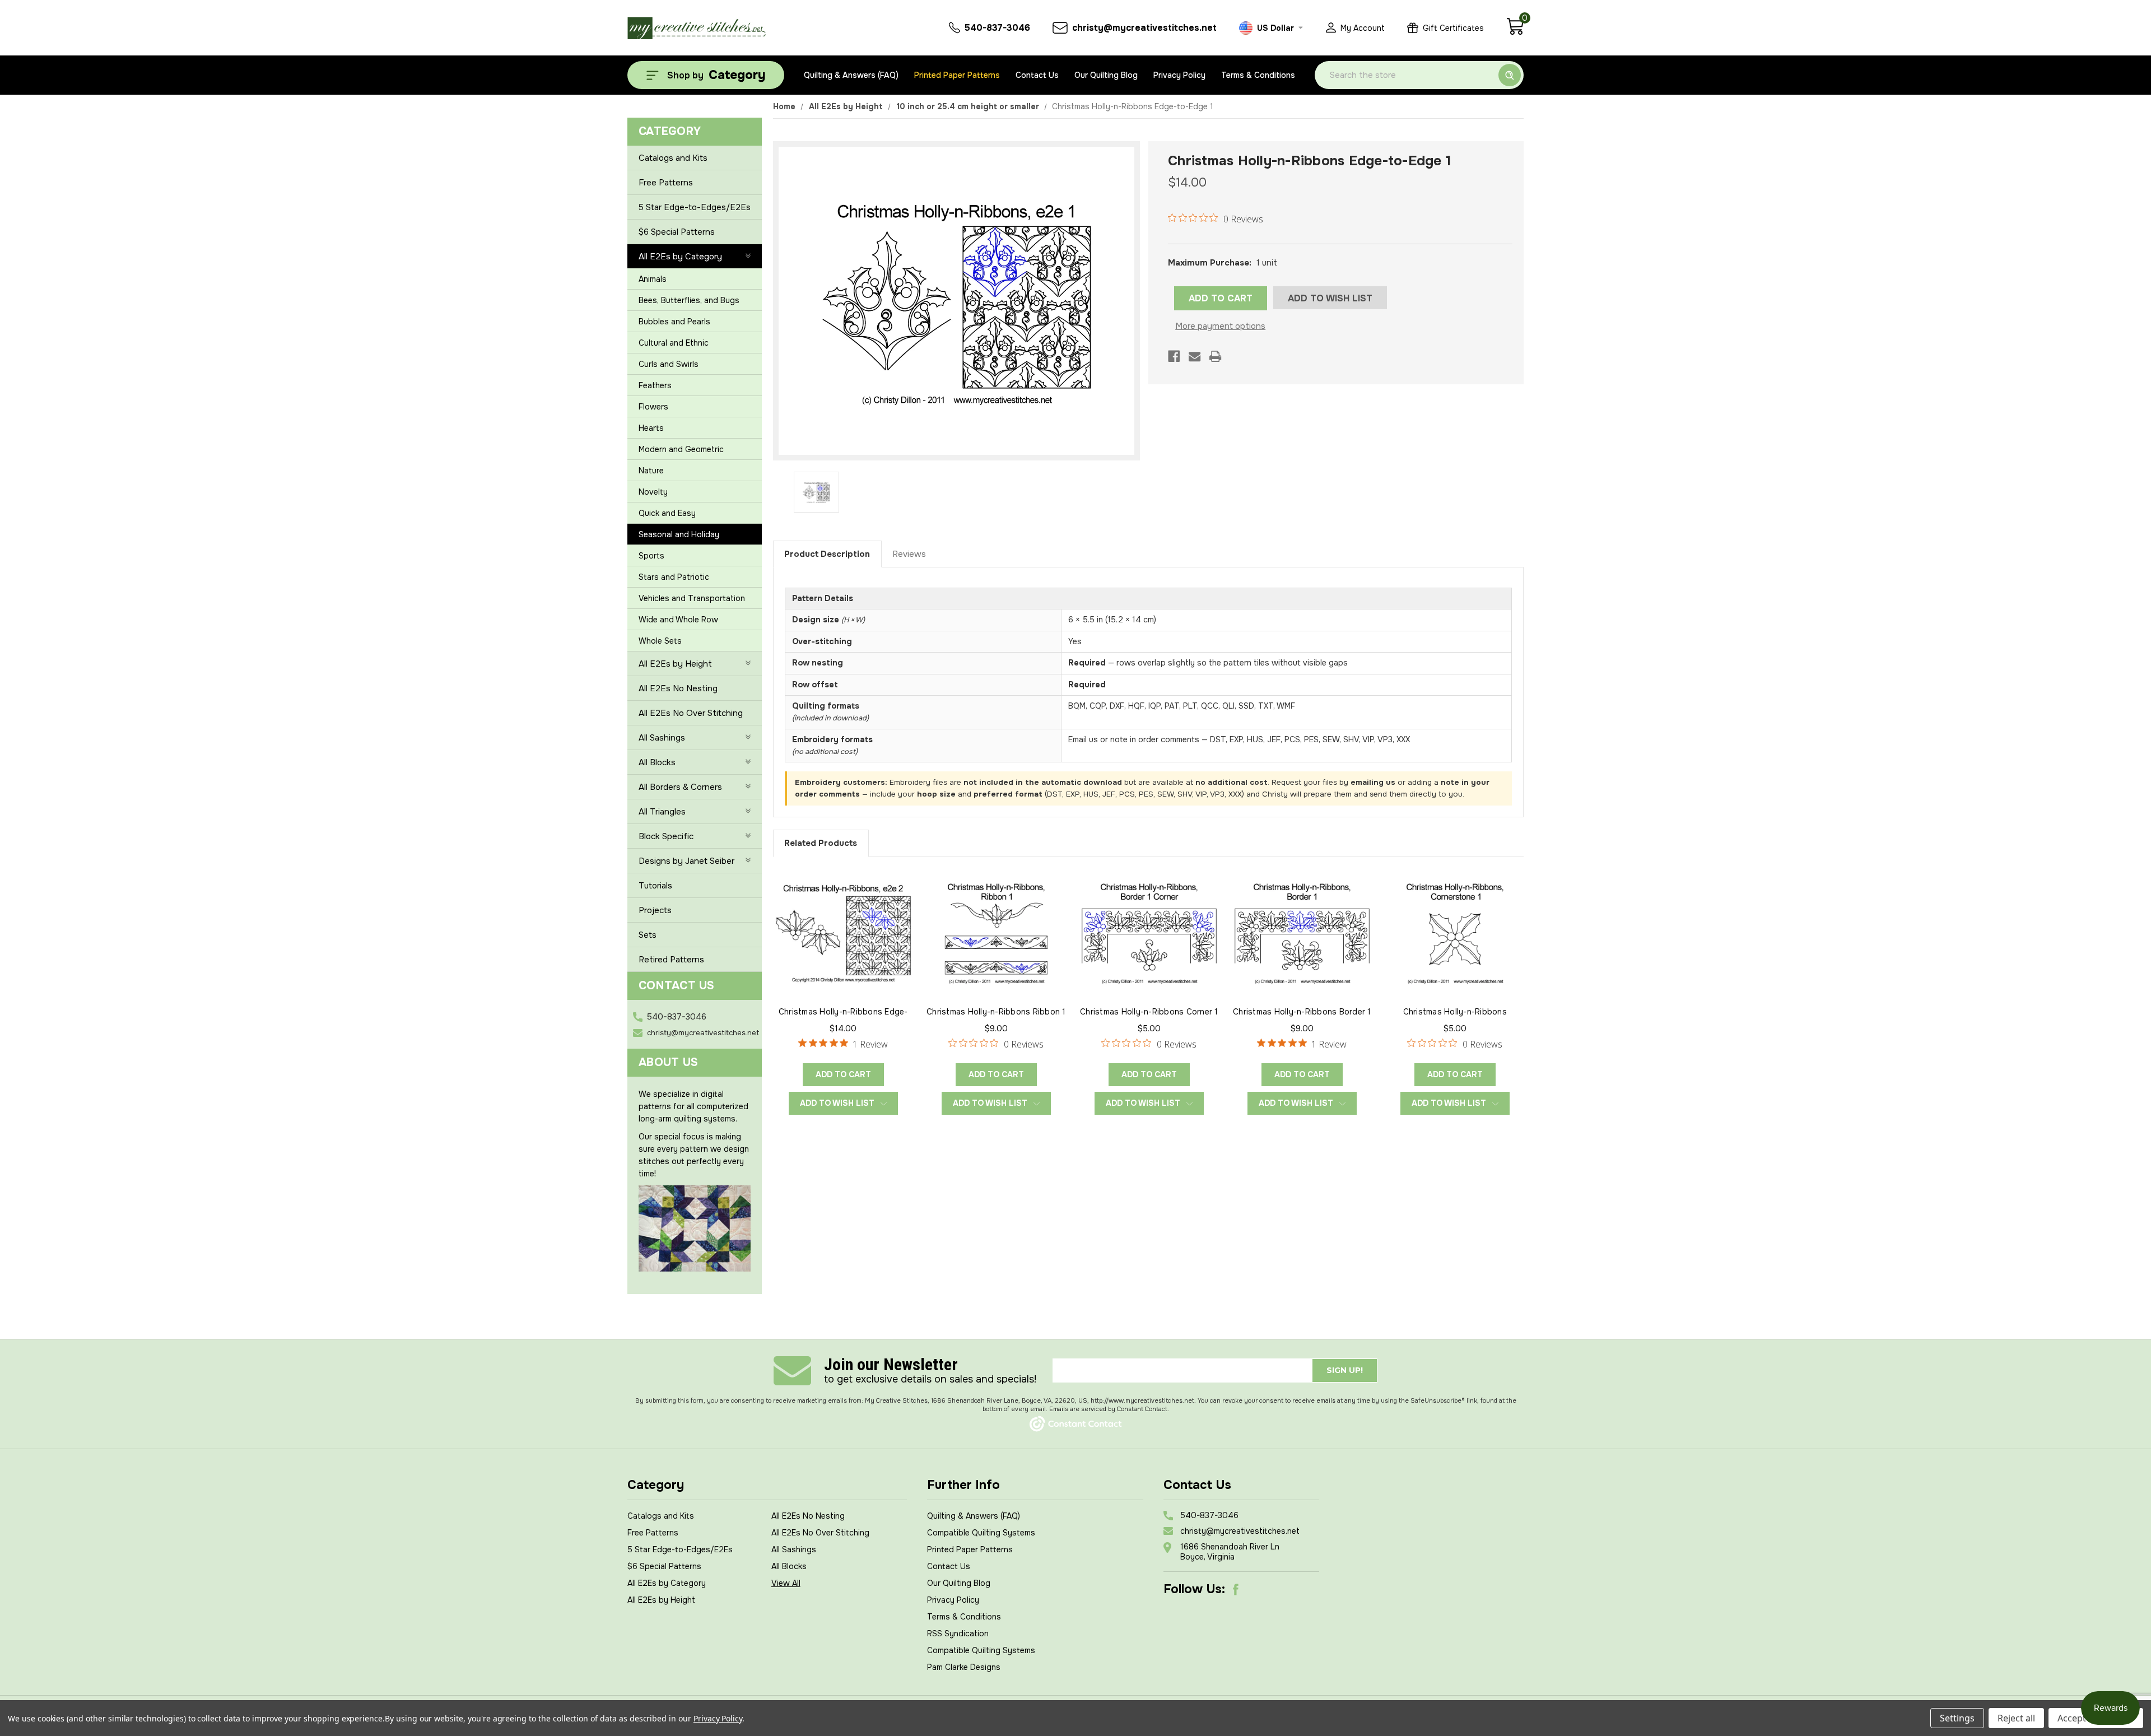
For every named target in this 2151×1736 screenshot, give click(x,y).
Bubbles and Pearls (674, 322)
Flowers (653, 407)
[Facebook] (1174, 356)
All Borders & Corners (680, 787)
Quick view (843, 932)
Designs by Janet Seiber (686, 861)
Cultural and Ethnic (674, 343)
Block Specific (666, 836)
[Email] (1195, 356)
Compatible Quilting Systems (981, 1533)
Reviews (909, 554)
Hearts (651, 428)
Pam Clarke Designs (964, 1667)
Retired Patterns (671, 960)
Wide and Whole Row (678, 620)
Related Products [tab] (821, 843)
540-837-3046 (677, 1017)
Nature (651, 471)
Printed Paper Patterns (957, 75)
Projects (655, 910)
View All (786, 1583)
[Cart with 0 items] (1515, 32)
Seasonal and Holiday (679, 534)
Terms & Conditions (1258, 75)
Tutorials (655, 886)
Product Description (827, 554)
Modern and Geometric (681, 449)
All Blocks (657, 762)
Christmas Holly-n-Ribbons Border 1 (1302, 1012)
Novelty (653, 492)
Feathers (655, 385)
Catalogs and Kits (673, 158)
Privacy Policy (1179, 75)
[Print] (1215, 356)
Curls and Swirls (669, 364)
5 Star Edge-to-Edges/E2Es (695, 207)
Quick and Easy (667, 513)
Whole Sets (660, 641)
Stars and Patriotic (674, 577)
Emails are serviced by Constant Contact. (1109, 1409)
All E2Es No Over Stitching (691, 713)
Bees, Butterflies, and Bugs (689, 300)
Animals (653, 279)
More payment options (1220, 326)
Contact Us (1037, 75)
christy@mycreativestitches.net (703, 1033)
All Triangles (662, 812)
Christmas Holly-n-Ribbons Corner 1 (1149, 1012)
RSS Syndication (958, 1633)
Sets (648, 935)
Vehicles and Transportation (692, 598)
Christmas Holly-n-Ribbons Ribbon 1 (996, 1012)
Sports (651, 556)
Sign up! (1345, 1370)
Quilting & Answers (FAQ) (851, 75)
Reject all (2016, 1718)
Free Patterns (666, 183)
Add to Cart (843, 1074)
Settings (1957, 1718)
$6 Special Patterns (677, 232)
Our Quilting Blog (1106, 75)
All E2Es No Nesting (678, 688)
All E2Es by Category (680, 257)
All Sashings (662, 738)
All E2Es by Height (675, 664)
